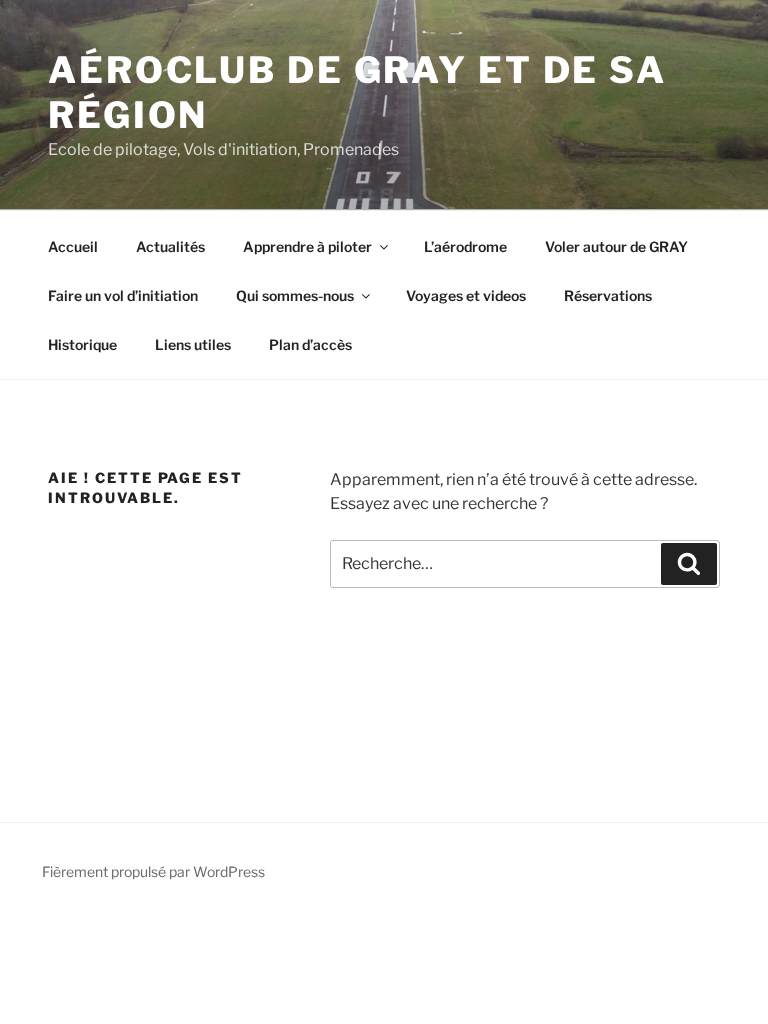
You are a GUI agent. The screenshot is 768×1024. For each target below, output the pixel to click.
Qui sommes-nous (295, 295)
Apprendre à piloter (307, 246)
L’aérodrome (465, 246)
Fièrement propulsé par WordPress (153, 871)
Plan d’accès (310, 344)
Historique (82, 344)
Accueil (73, 246)
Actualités (170, 246)
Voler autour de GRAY (616, 246)
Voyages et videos (466, 295)
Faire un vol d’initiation (123, 295)
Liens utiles (193, 344)
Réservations (608, 295)
